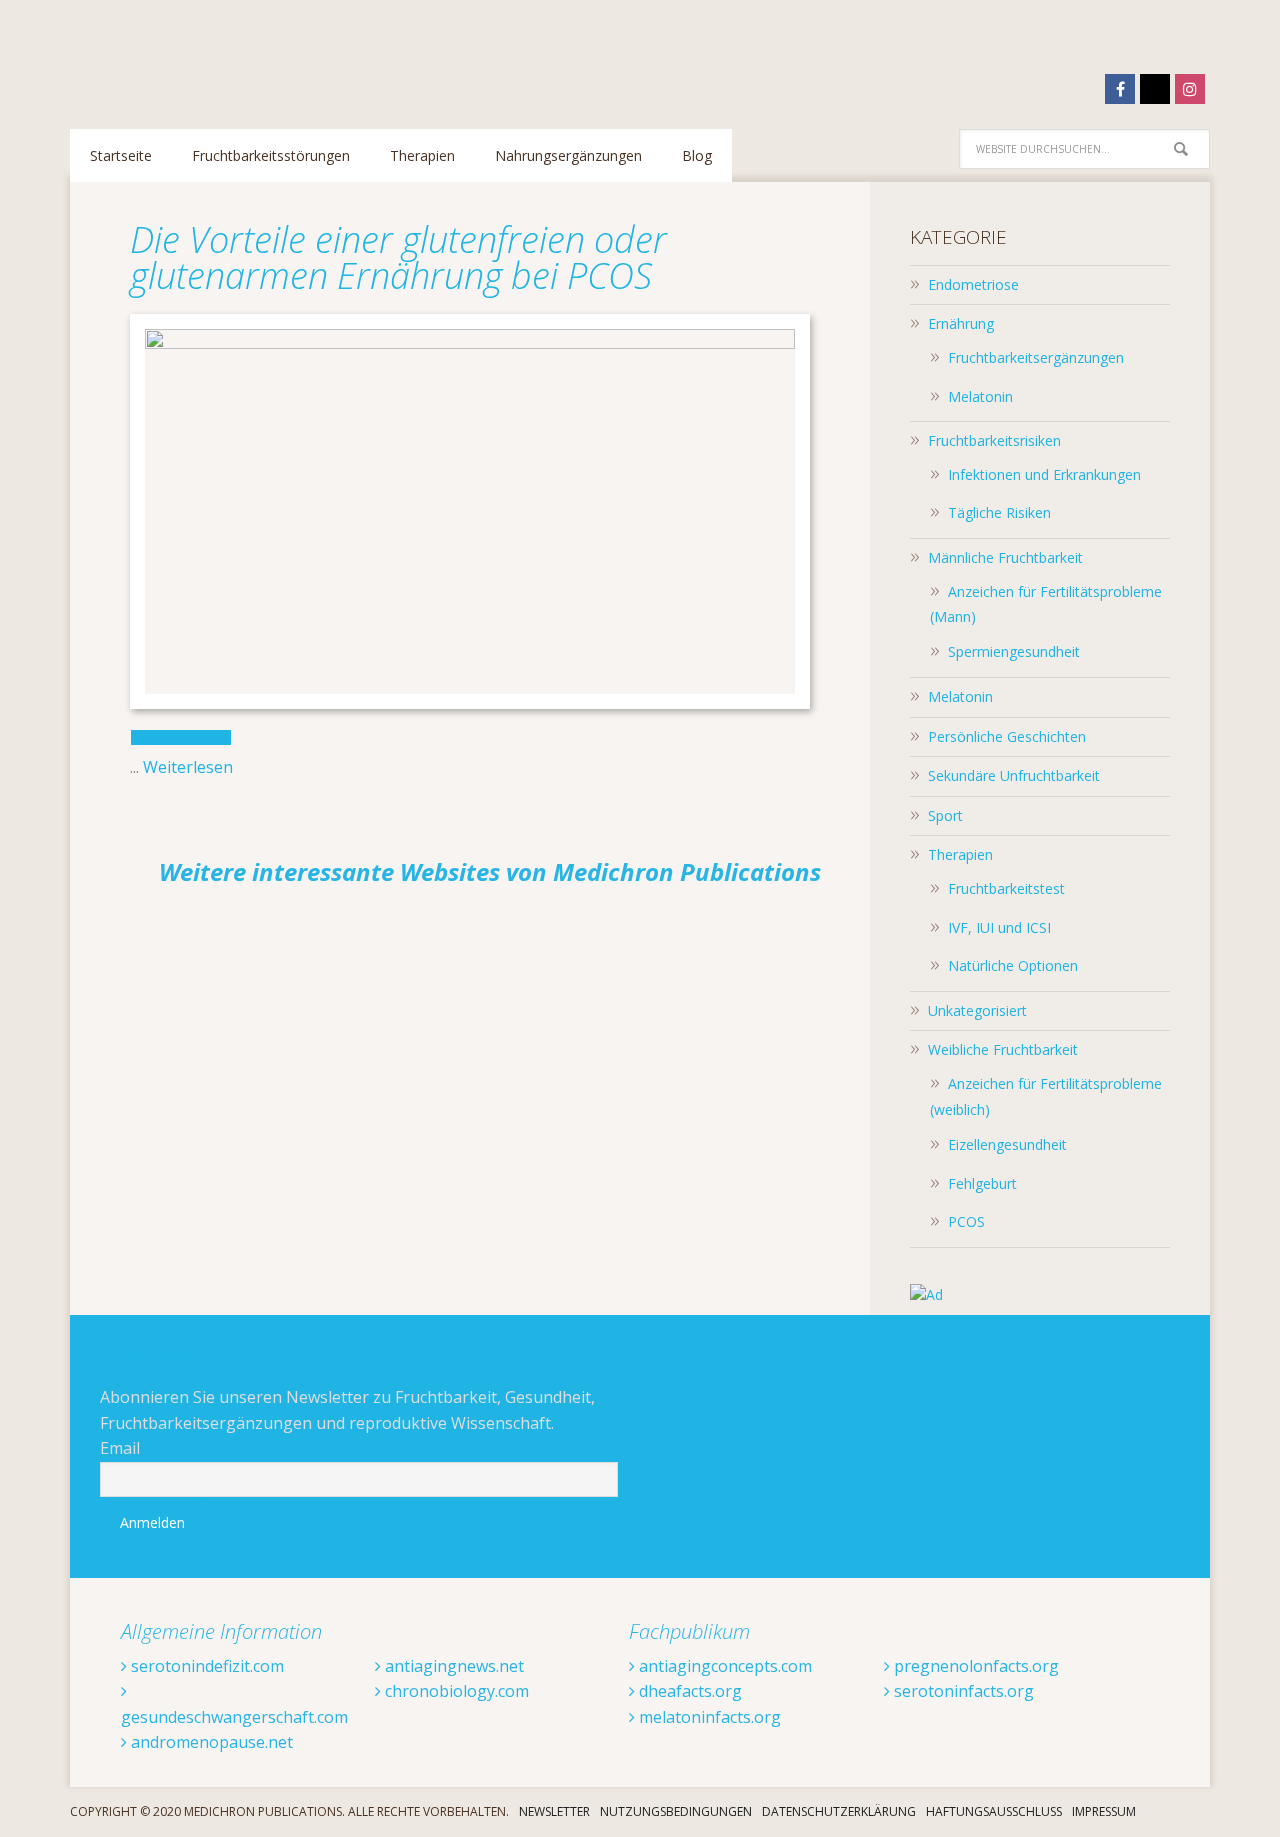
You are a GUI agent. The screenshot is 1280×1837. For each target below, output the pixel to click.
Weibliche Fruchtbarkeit (1003, 1049)
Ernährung (961, 323)
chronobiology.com (455, 1691)
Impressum (1104, 1811)
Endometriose (973, 284)
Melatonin (980, 396)
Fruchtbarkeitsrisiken (994, 440)
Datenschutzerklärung (839, 1811)
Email (120, 1448)
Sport (945, 815)
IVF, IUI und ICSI (999, 927)
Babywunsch (200, 54)
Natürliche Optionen (1013, 965)
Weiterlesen (188, 767)
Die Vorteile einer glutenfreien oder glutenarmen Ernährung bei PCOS (398, 257)
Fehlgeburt (982, 1183)
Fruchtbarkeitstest (1006, 888)
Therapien (960, 854)
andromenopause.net (210, 1742)
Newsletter (554, 1811)
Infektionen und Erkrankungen (1044, 474)
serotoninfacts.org (962, 1691)
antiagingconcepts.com (723, 1666)
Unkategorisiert (977, 1010)
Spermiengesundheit (1014, 651)
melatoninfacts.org (708, 1717)
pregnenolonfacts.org (974, 1666)
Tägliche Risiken (999, 512)
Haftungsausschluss (994, 1811)
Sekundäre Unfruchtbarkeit (1014, 775)
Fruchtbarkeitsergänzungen (1036, 357)
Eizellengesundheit (1007, 1144)
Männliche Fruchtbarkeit (1005, 557)
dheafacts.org (688, 1691)
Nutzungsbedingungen (676, 1811)
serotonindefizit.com (205, 1666)
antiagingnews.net (452, 1666)
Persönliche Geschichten (1007, 736)
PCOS (966, 1221)
